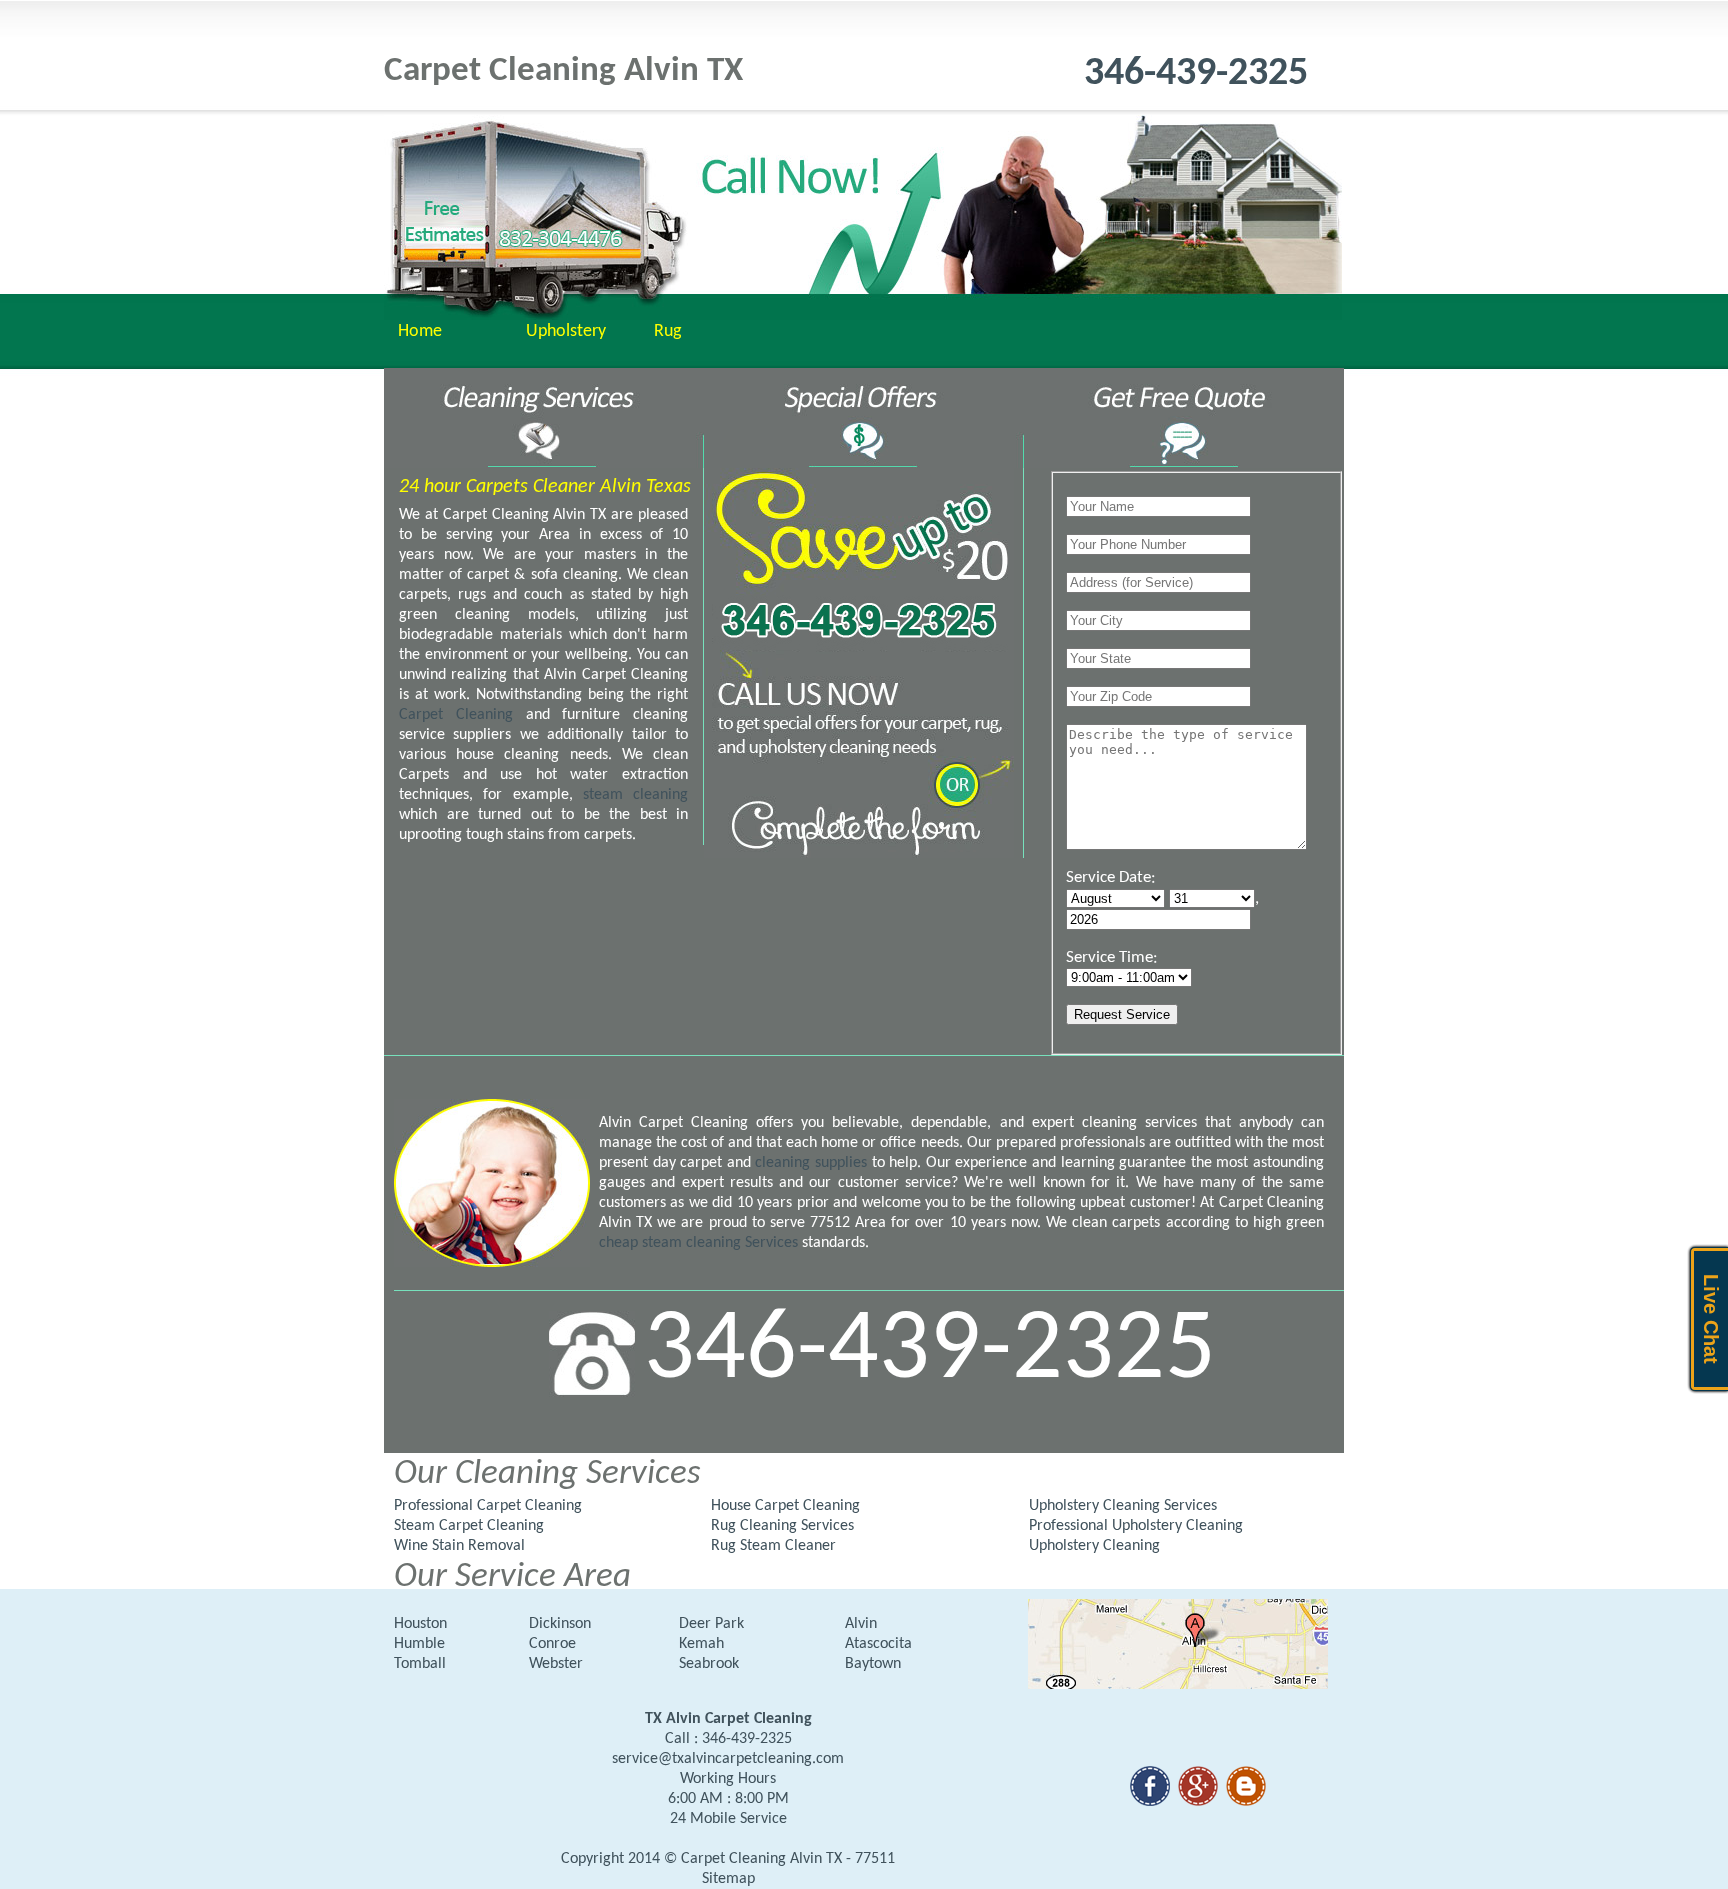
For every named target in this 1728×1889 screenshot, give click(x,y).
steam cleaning (635, 795)
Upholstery (566, 331)
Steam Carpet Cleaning (469, 1526)
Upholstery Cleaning (1094, 1546)
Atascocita (878, 1644)
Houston (420, 1624)
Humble (419, 1644)
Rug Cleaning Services (782, 1526)
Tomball (420, 1664)
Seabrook (709, 1664)
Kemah (701, 1644)
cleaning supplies (811, 1163)
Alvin (861, 1624)
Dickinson (560, 1624)
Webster (556, 1664)
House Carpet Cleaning (785, 1506)
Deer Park (711, 1624)
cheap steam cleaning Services (698, 1243)
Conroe (552, 1644)
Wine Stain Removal (459, 1546)
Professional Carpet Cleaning (488, 1506)
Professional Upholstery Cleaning (1136, 1526)
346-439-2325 (1196, 74)
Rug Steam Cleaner (773, 1546)
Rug (667, 331)
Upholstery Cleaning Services (1123, 1506)
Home (420, 331)
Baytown (873, 1664)
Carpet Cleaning (462, 715)
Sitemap (728, 1879)
